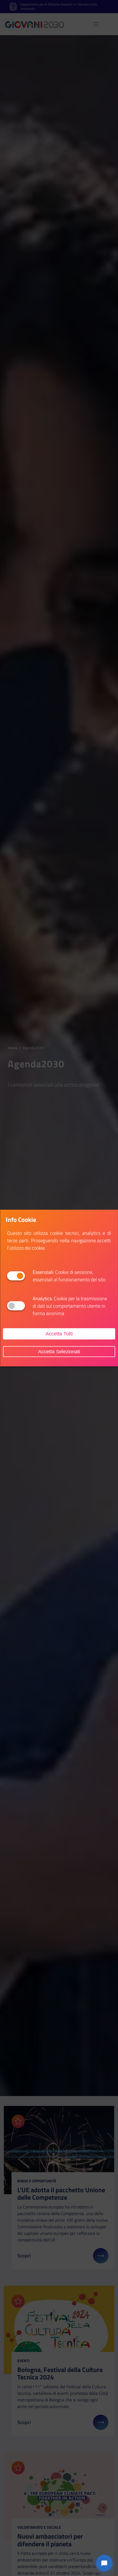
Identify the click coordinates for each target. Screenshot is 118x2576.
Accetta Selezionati (59, 1351)
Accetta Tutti (59, 1334)
